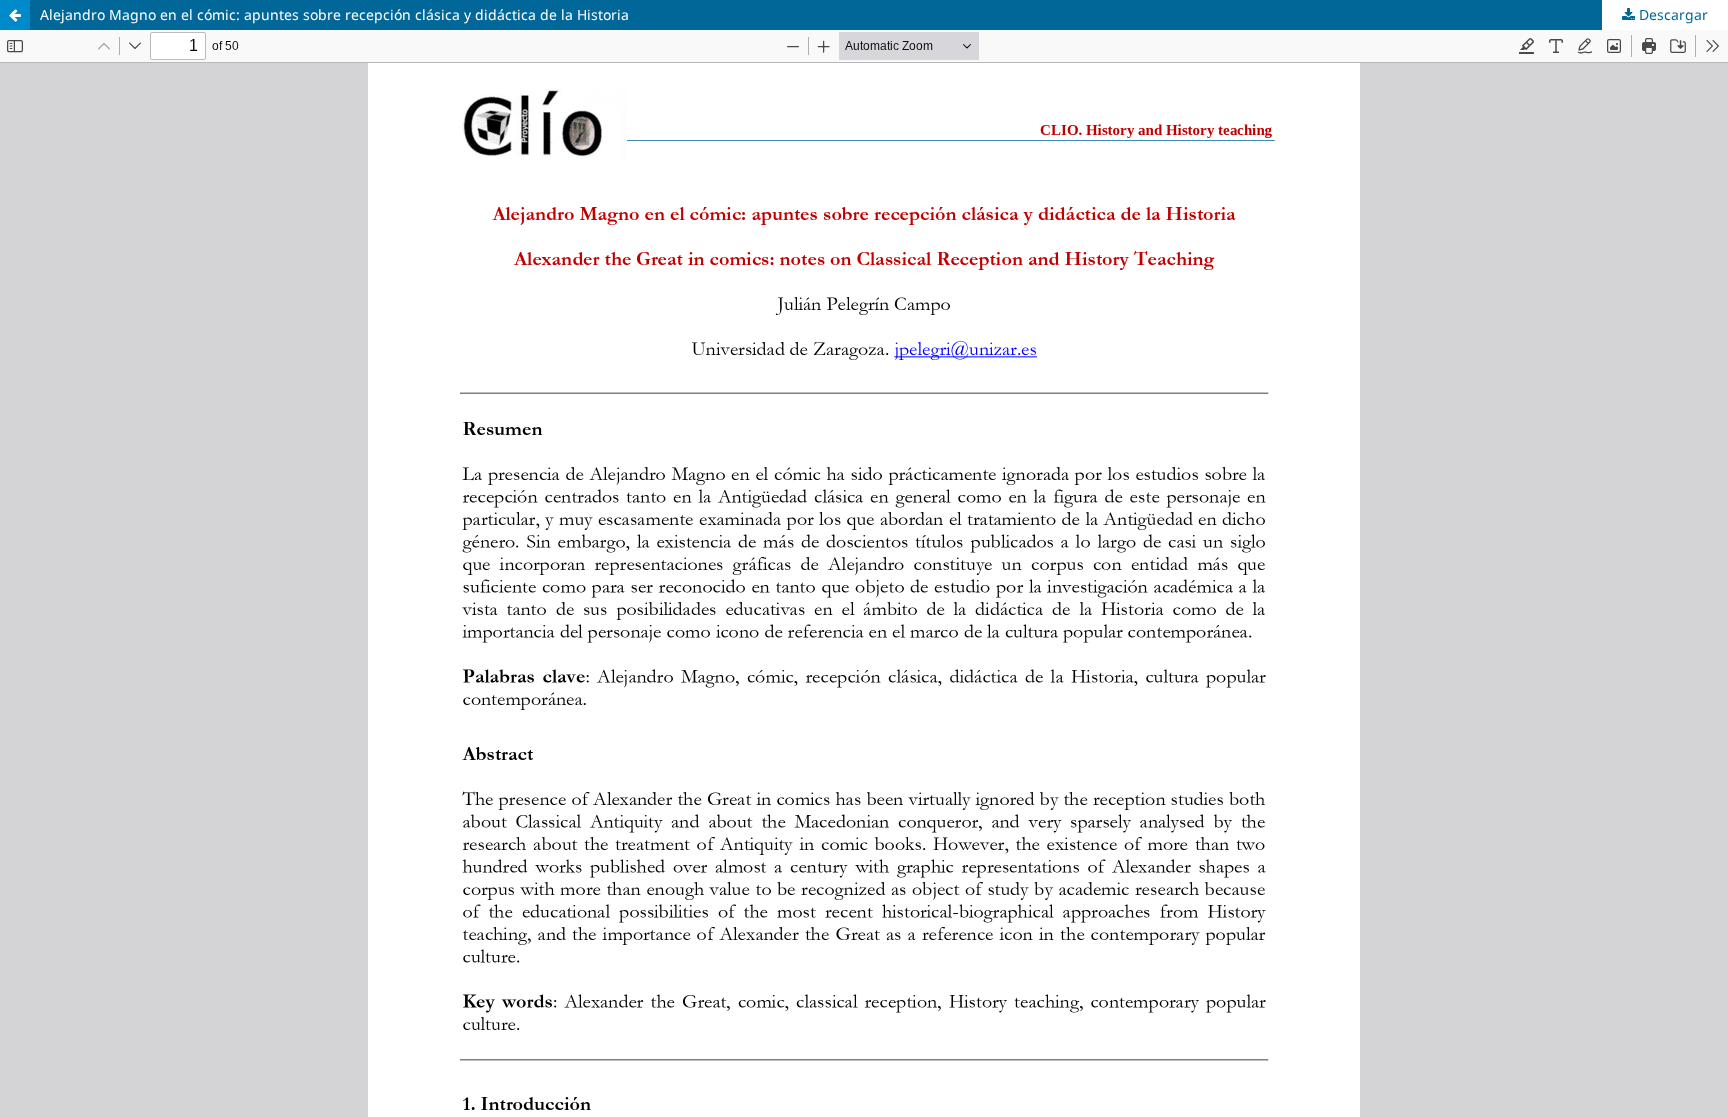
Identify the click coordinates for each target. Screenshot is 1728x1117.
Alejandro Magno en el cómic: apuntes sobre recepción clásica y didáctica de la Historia (334, 14)
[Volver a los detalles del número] (15, 15)
